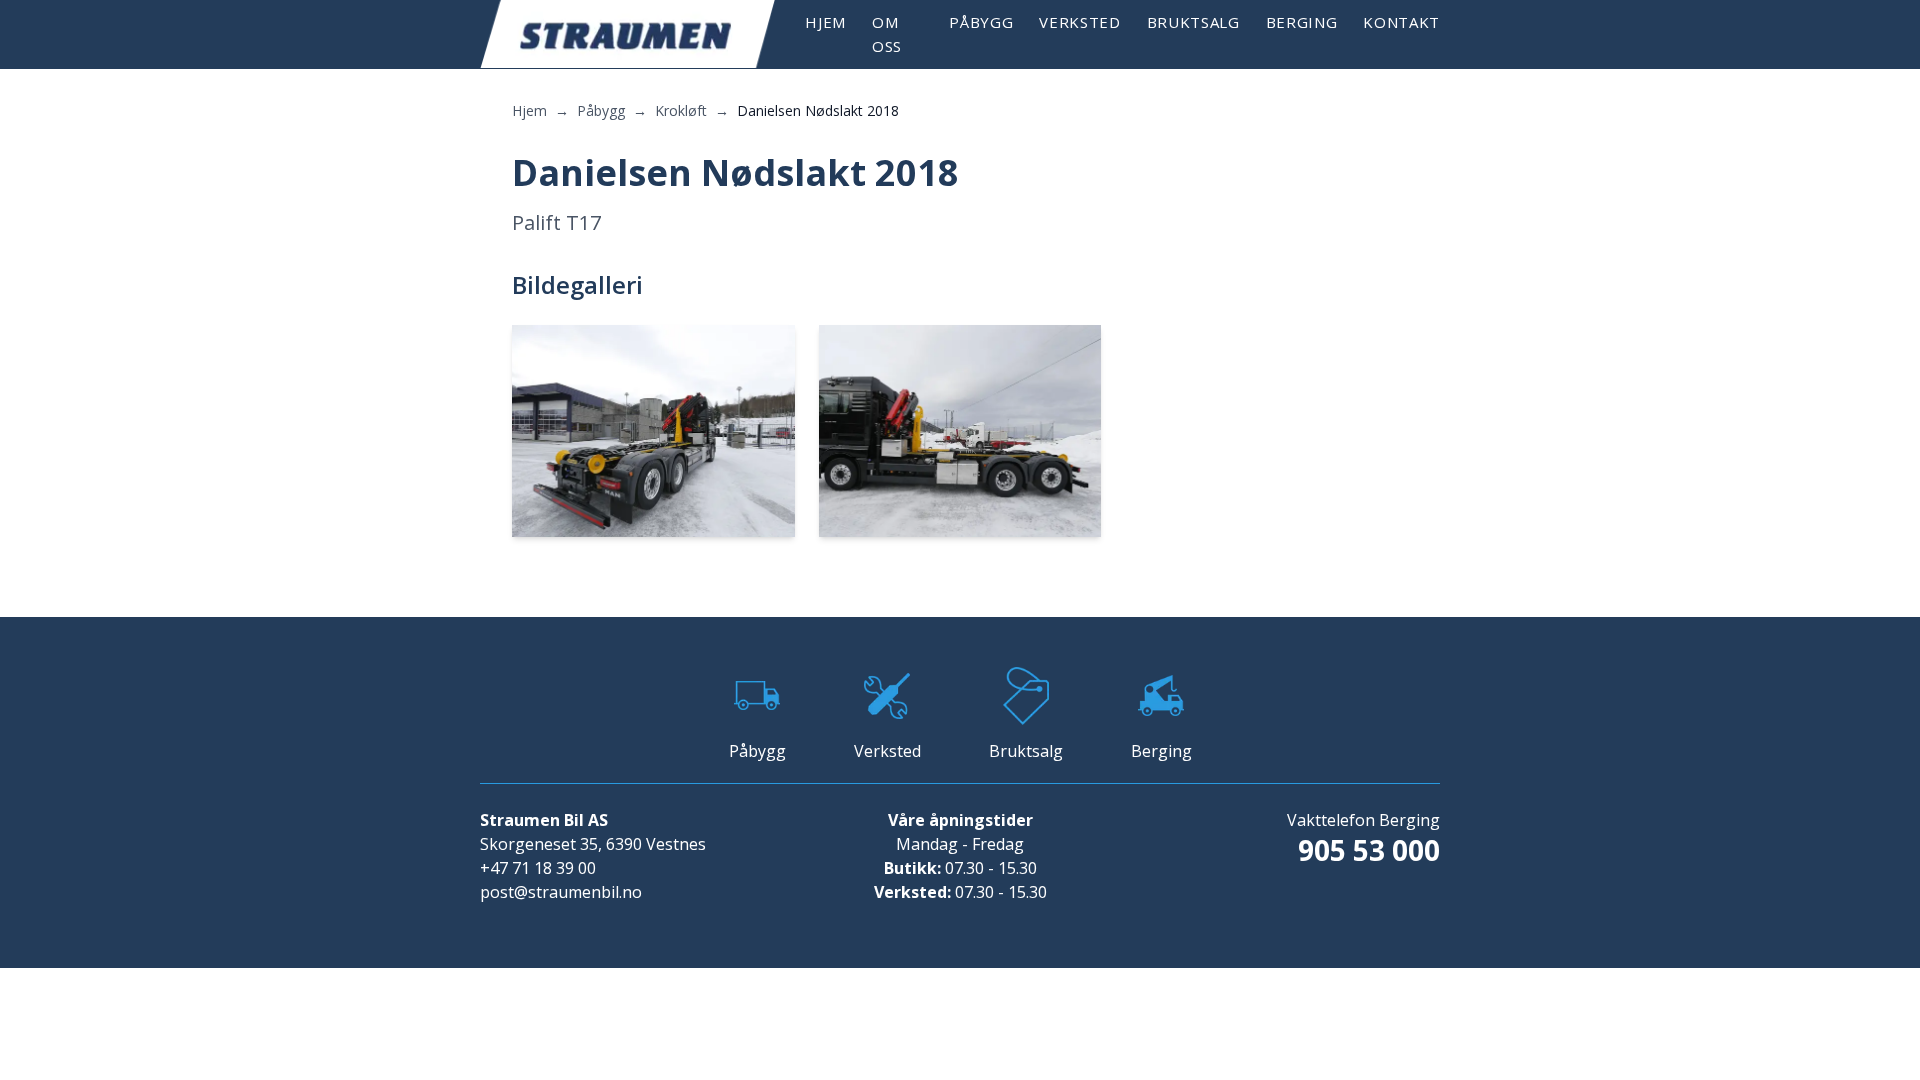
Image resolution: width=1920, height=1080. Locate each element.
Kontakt (1401, 22)
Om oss (887, 34)
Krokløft (681, 110)
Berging (1302, 22)
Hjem (825, 22)
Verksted (1079, 22)
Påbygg (981, 22)
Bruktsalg (1193, 22)
